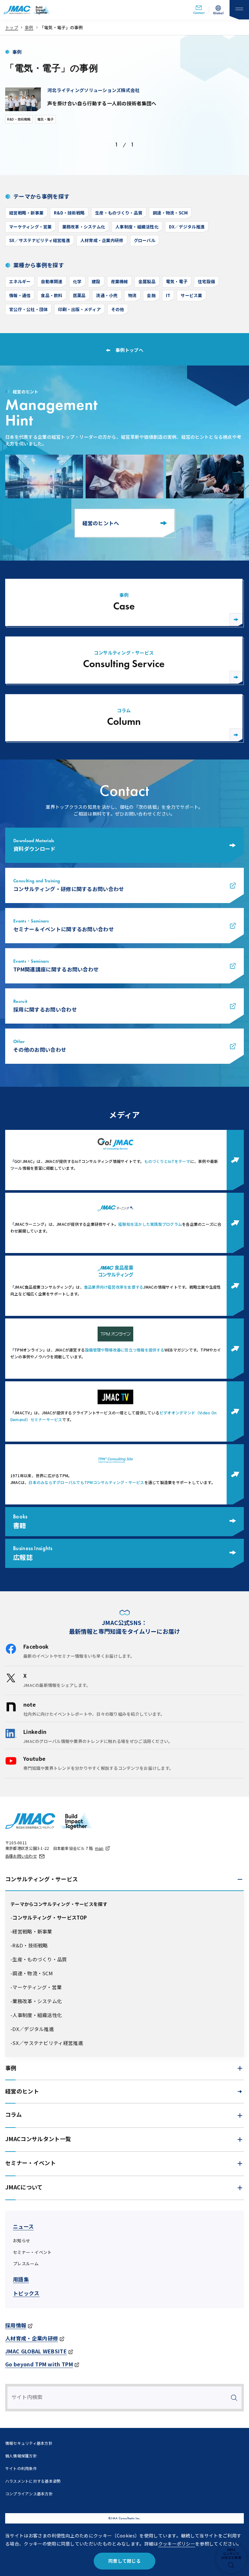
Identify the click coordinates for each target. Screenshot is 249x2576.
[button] (124, 1879)
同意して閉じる (124, 2561)
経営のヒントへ (101, 523)
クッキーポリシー (177, 2544)
